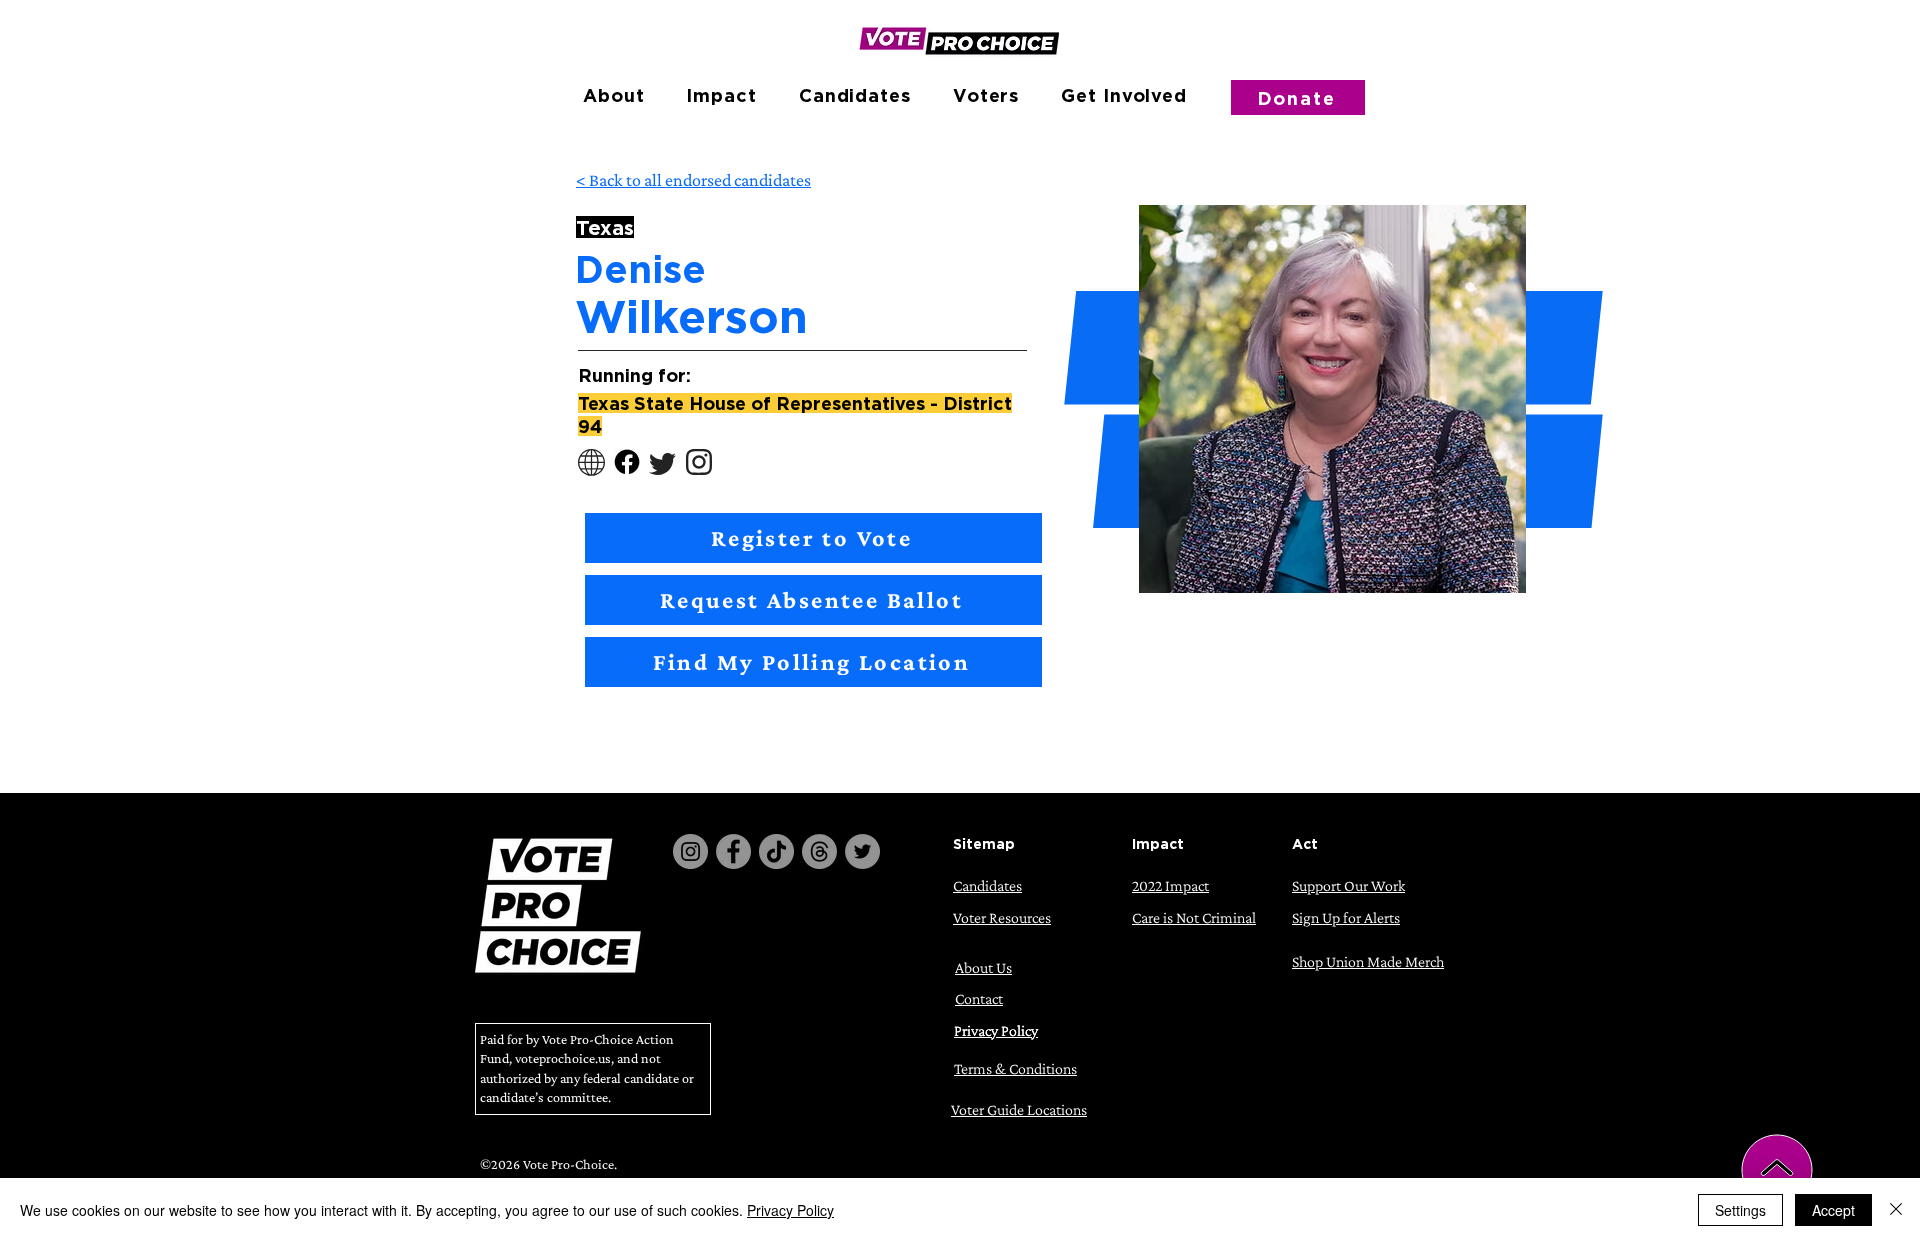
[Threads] (819, 851)
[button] (613, 95)
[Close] (1896, 1210)
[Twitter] (862, 851)
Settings (1740, 1210)
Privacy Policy (790, 1210)
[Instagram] (690, 851)
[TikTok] (776, 851)
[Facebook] (733, 851)
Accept (1833, 1210)
